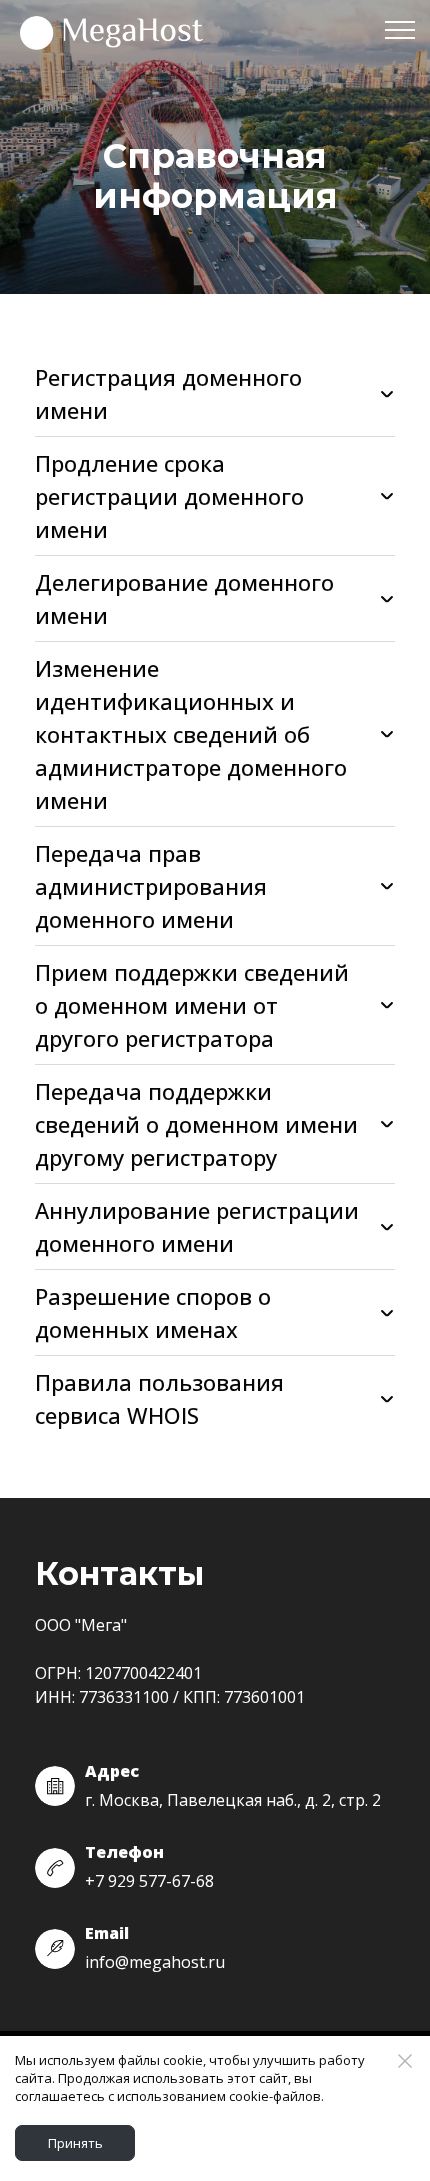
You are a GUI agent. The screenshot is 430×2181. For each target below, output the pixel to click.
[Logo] (113, 30)
